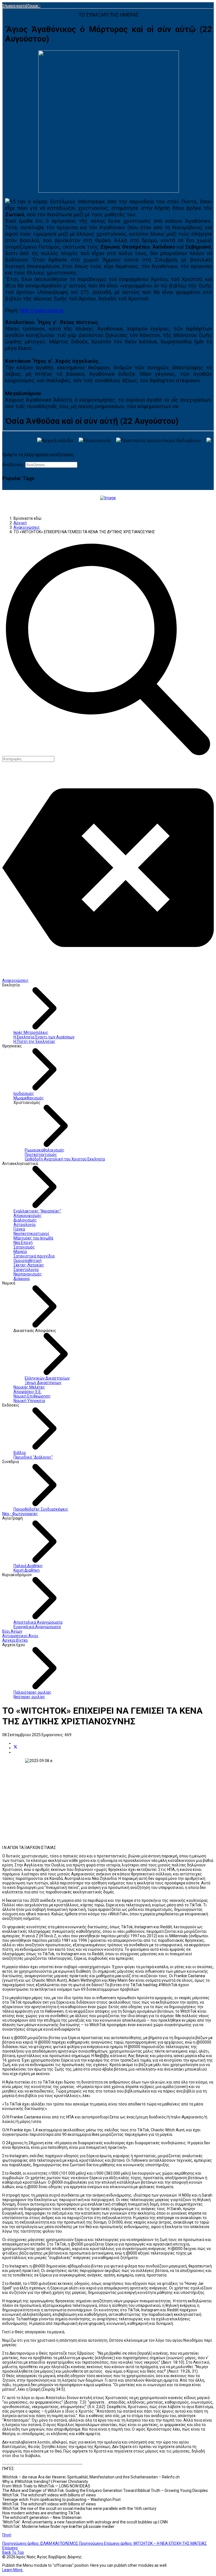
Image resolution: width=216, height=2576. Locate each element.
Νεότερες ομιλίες (29, 1697)
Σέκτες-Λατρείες (29, 1265)
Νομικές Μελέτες (29, 1387)
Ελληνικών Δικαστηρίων (47, 1378)
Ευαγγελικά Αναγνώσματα (37, 1627)
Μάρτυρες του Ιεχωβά (33, 1238)
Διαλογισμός (25, 1220)
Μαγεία (20, 1252)
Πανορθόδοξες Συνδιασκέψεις (41, 1509)
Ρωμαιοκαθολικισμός (45, 1150)
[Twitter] (15, 1748)
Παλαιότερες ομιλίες (32, 1692)
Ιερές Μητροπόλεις (31, 1032)
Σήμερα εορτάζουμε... (21, 6)
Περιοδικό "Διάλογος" (33, 1457)
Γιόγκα (19, 1229)
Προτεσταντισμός (41, 1155)
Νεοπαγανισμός (28, 1274)
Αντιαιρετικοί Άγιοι (20, 1636)
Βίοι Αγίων (12, 1631)
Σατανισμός (24, 1247)
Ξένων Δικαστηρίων (43, 1383)
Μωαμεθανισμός (29, 1098)
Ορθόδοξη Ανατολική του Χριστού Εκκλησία (65, 1159)
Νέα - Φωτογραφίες (20, 1514)
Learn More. (13, 2570)
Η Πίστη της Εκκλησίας (34, 1041)
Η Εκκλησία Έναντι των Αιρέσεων (44, 1037)
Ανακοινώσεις (15, 980)
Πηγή (7, 2535)
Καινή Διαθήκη (27, 1570)
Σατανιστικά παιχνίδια (34, 1256)
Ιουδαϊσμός (24, 1094)
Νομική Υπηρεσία (29, 1401)
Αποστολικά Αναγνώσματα (38, 1622)
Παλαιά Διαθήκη (28, 1566)
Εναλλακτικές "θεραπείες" (37, 1211)
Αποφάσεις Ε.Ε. (28, 1392)
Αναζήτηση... (14, 465)
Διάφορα (22, 1279)
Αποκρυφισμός (28, 1216)
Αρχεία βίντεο (15, 1640)
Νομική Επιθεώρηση (32, 1396)
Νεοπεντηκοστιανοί (31, 1234)
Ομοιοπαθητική (28, 1261)
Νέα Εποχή (23, 1243)
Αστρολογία (24, 1225)
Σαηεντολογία (26, 1270)
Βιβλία (20, 1453)
